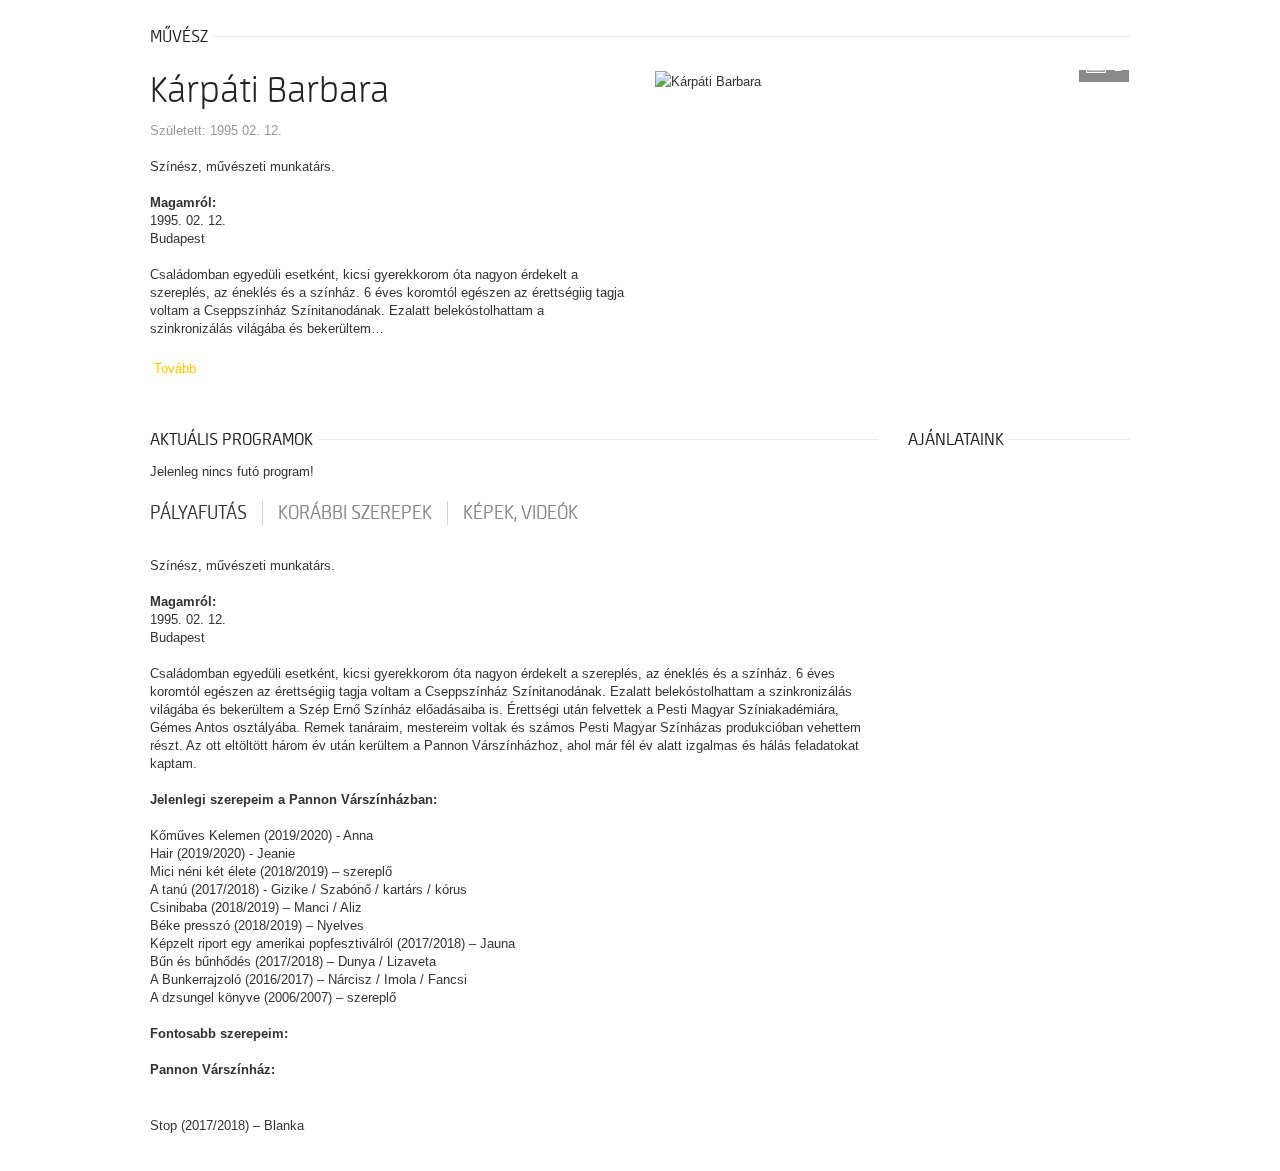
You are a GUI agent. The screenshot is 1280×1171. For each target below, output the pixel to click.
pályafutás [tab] (198, 513)
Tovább (175, 368)
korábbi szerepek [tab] (355, 513)
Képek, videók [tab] (520, 513)
